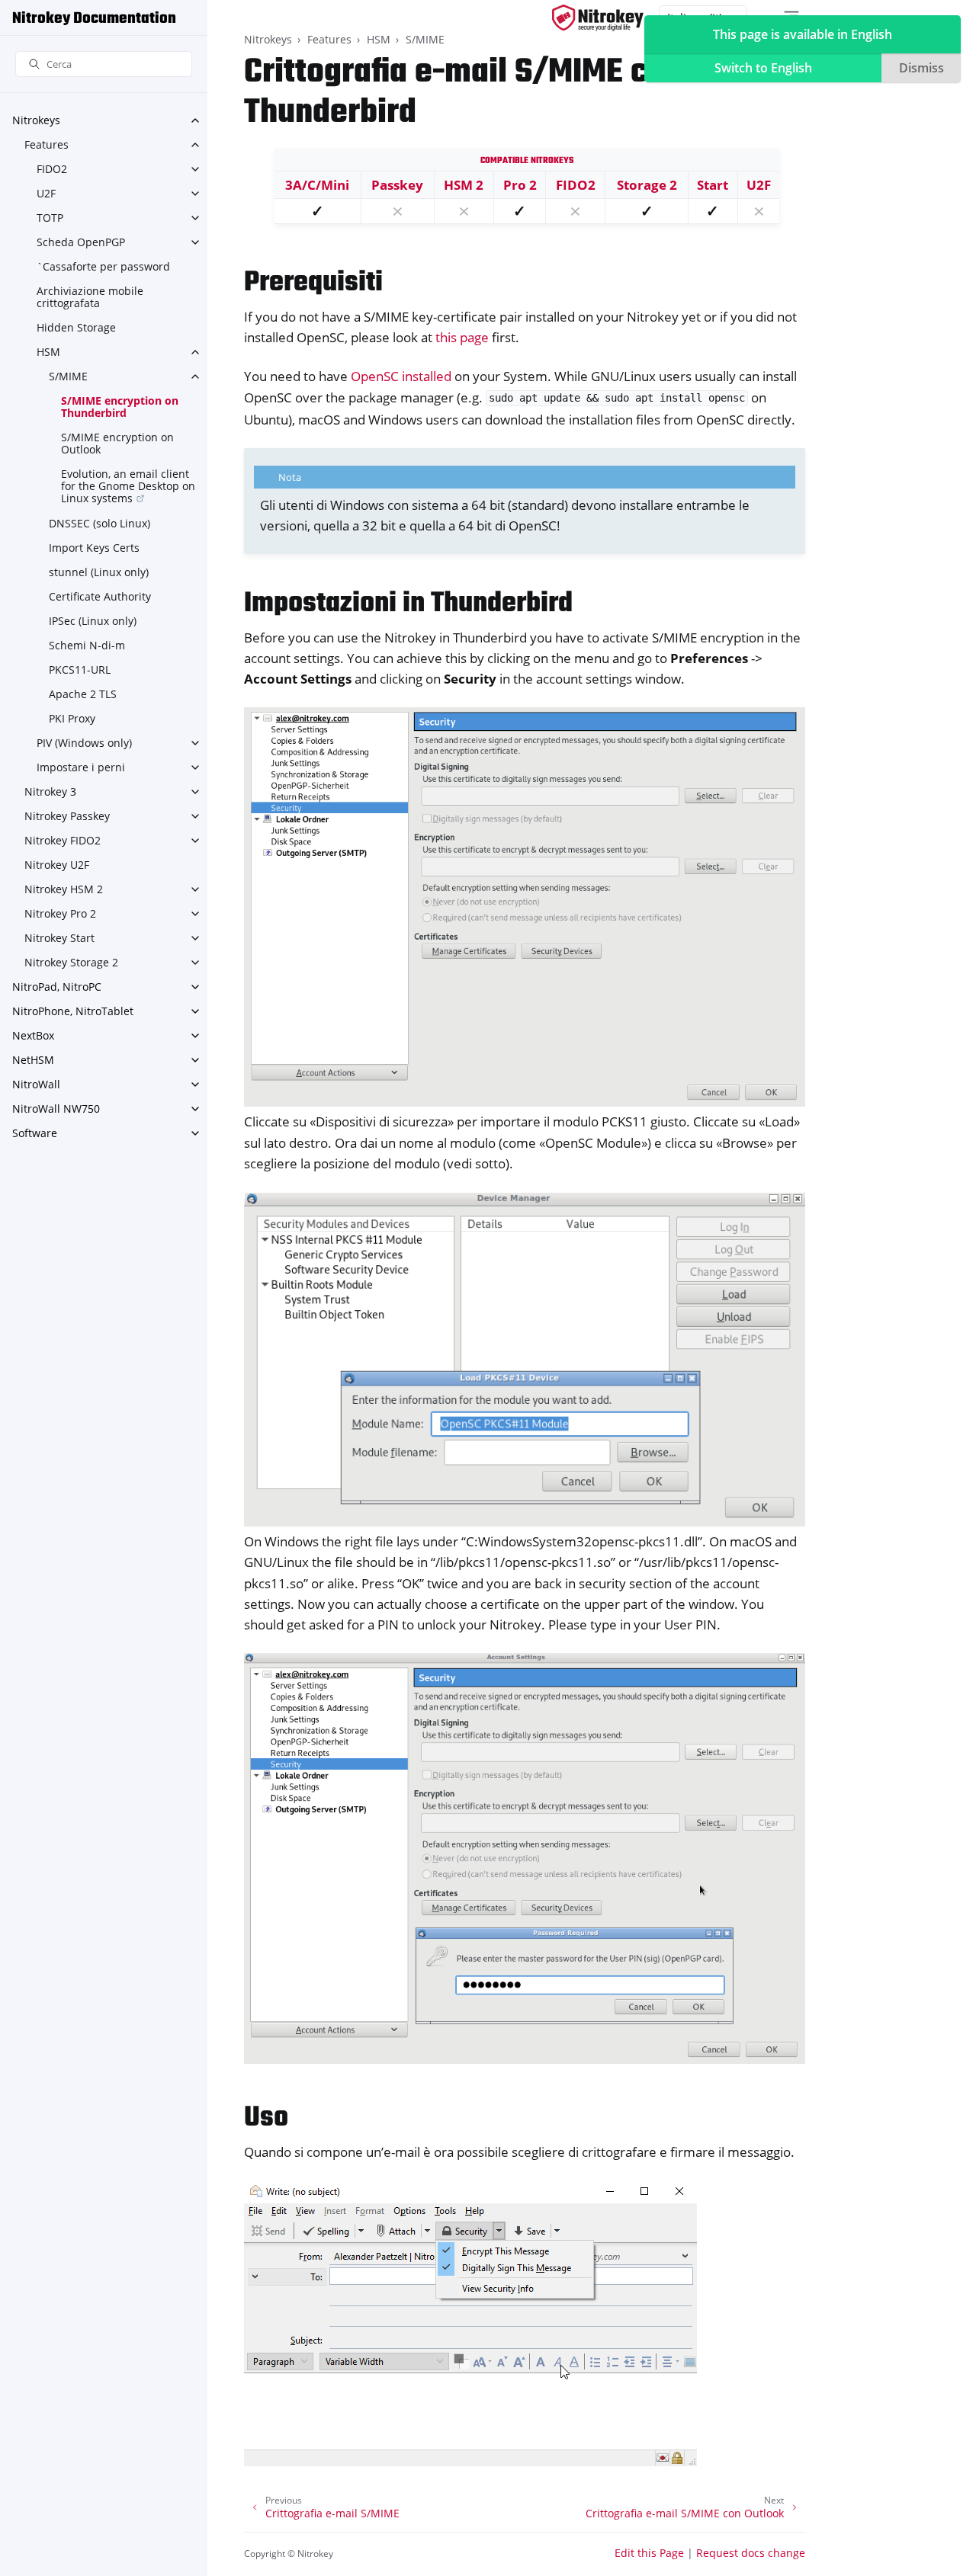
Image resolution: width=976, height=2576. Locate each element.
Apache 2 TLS (83, 694)
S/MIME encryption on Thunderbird (120, 407)
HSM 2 (464, 185)
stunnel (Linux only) (99, 572)
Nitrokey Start (59, 938)
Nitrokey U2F (57, 865)
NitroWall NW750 (56, 1109)
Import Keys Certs (94, 548)
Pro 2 (520, 185)
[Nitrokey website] (598, 18)
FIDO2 (52, 169)
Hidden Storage (76, 327)
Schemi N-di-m (87, 645)
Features (47, 144)
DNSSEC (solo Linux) (100, 523)
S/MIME (68, 376)
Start (713, 185)
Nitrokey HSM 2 (64, 889)
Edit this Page (649, 2553)
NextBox (33, 1035)
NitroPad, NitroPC (57, 987)
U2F (46, 193)
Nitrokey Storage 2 (71, 962)
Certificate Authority (100, 596)
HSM (48, 352)
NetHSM (33, 1060)
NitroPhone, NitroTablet (73, 1011)
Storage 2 (647, 185)
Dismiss (921, 68)
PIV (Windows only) (84, 743)
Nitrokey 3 (50, 791)
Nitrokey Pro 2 (60, 913)
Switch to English (763, 68)
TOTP (50, 218)
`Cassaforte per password (103, 266)
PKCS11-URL (80, 670)
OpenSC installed (401, 376)
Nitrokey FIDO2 (63, 840)
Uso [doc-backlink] (266, 2118)
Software (35, 1133)
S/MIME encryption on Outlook (117, 443)
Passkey (397, 185)
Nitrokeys (36, 120)
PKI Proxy (72, 718)
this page (462, 337)
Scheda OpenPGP (81, 242)
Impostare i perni (81, 767)
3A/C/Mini (317, 185)
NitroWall (36, 1084)
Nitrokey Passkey (67, 816)
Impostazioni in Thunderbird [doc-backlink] (408, 604)
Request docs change (751, 2553)
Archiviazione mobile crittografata (90, 297)
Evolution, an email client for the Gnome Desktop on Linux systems (128, 486)
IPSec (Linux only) (93, 621)
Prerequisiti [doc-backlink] (313, 283)
